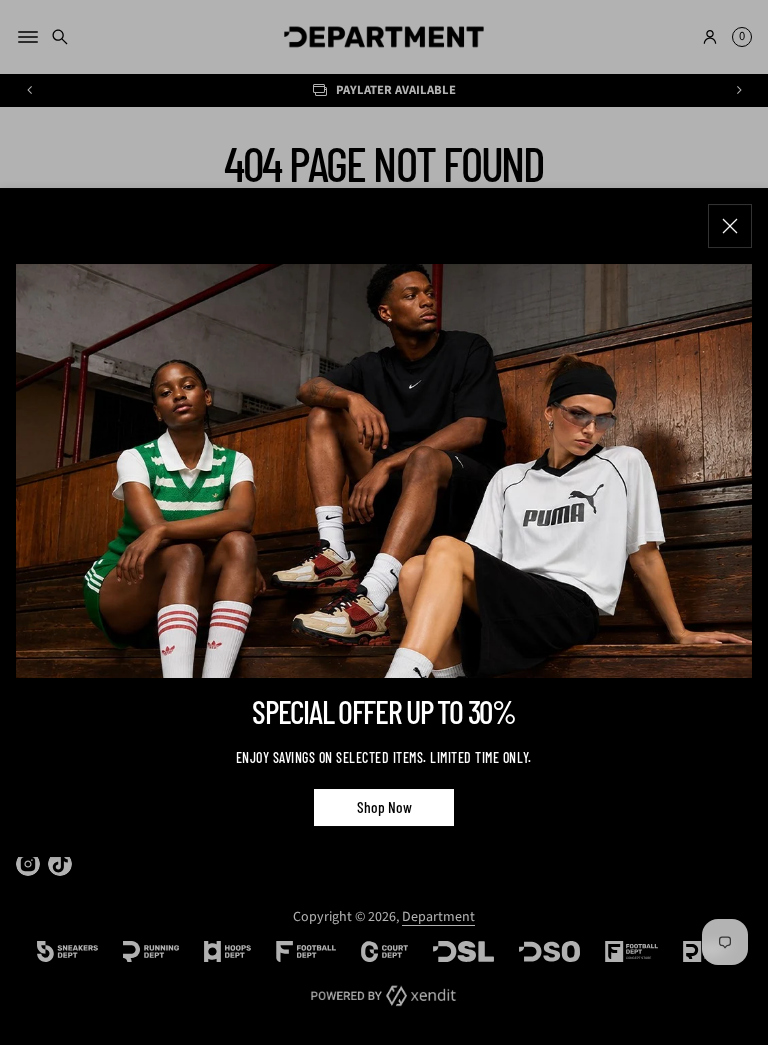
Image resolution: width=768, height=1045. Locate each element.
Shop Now (384, 806)
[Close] (730, 226)
